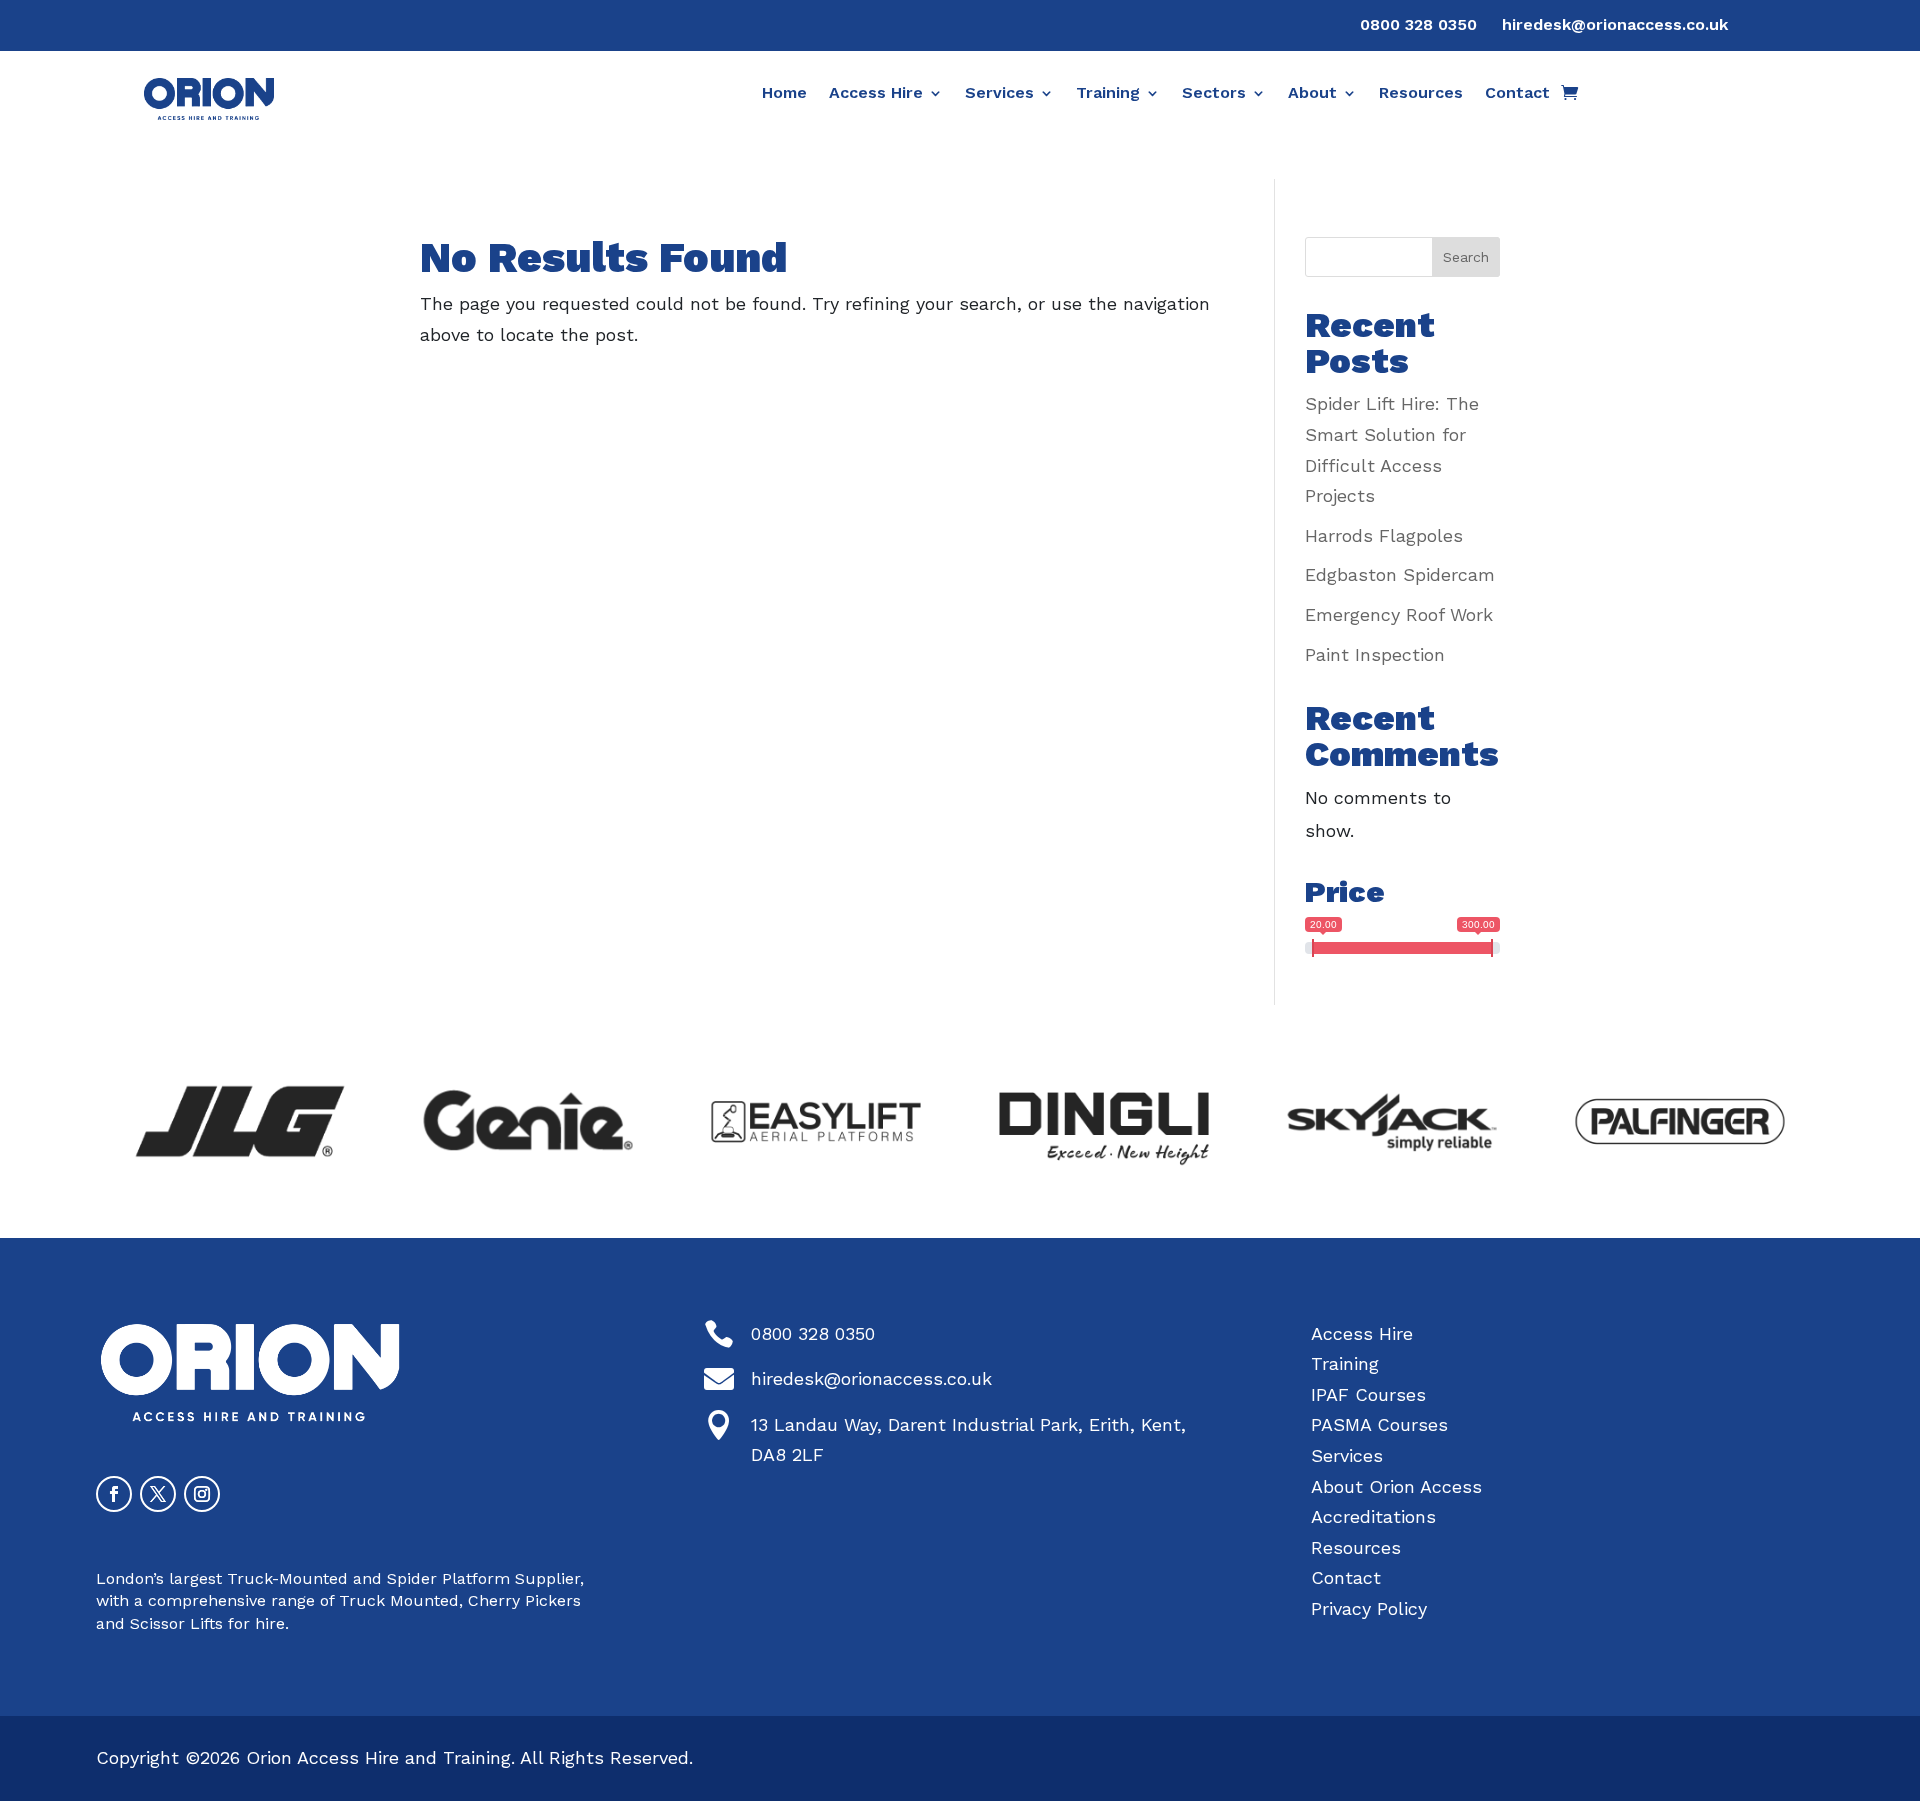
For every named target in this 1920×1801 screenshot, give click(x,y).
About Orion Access (1396, 1486)
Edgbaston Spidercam (1400, 574)
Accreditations (1373, 1516)
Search (1466, 257)
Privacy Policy (1369, 1608)
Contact (1517, 94)
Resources (1421, 94)
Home (784, 94)
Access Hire (876, 94)
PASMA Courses (1379, 1424)
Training (1108, 94)
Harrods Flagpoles (1384, 535)
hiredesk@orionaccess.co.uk (1615, 24)
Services (999, 94)
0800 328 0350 (1418, 24)
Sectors (1214, 94)
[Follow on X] (158, 1494)
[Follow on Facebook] (114, 1494)
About (1312, 94)
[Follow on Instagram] (202, 1494)
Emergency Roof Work (1399, 614)
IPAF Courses (1368, 1394)
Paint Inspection (1375, 654)
